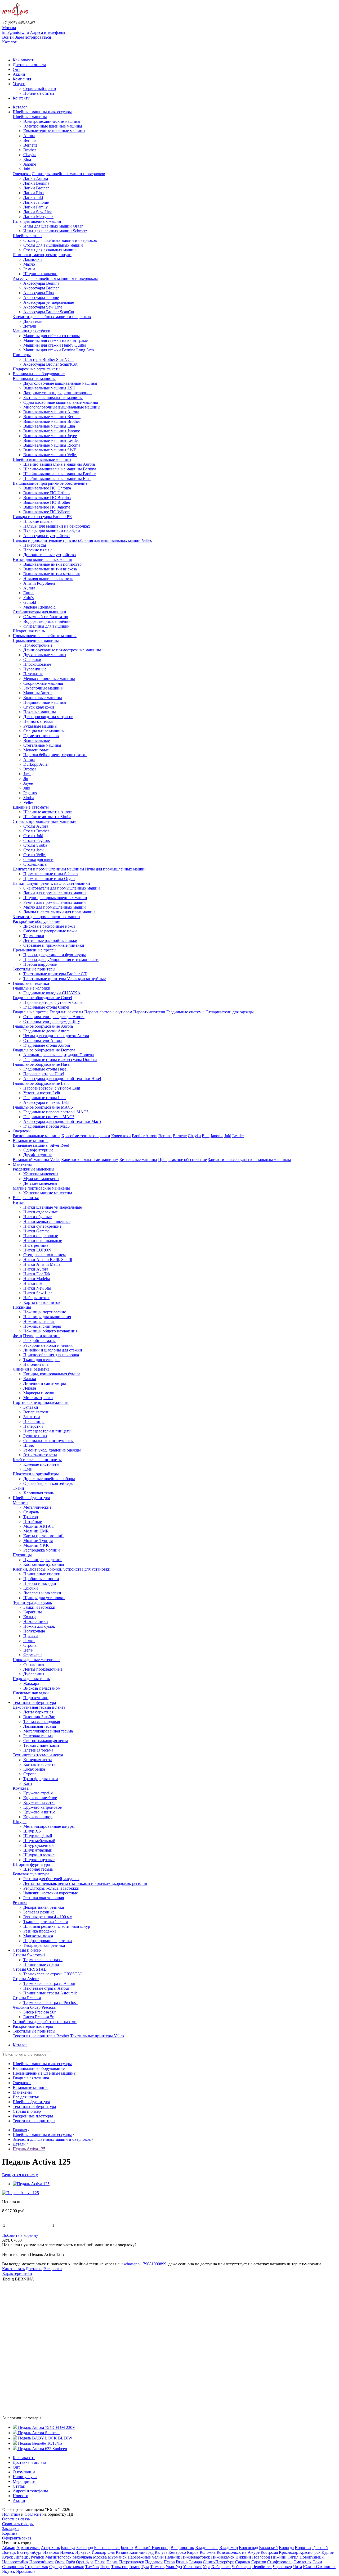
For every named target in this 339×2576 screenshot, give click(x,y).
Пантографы (35, 545)
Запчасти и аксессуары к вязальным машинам (249, 1160)
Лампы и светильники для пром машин (59, 912)
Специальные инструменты (48, 1441)
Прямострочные (38, 645)
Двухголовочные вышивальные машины (60, 383)
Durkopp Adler (36, 764)
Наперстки (33, 1426)
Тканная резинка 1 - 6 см (46, 1922)
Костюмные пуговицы (44, 1564)
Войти (8, 37)
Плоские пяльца (38, 550)
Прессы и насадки (40, 1583)
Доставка (34, 2269)
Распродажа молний (42, 1550)
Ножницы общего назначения (50, 1331)
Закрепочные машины (43, 688)
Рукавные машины (40, 726)
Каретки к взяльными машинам (90, 1160)
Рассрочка (53, 2269)
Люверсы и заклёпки (42, 1593)
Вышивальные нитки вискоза (50, 569)
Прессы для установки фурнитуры (55, 955)
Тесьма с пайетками (41, 1745)
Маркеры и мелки (39, 1393)
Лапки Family (35, 207)
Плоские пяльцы (38, 521)
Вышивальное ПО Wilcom (47, 512)
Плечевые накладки (31, 1693)
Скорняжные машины (43, 683)
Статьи (19, 2486)
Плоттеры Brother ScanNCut (48, 359)
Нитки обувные (37, 1217)
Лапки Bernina (36, 183)
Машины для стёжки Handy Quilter (55, 345)
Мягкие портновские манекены (41, 1188)
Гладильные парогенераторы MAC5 (56, 1112)
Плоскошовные (37, 664)
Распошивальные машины (37, 1136)
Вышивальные (37, 740)
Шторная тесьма (38, 1869)
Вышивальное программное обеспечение (50, 483)
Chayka (30, 155)
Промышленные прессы (35, 950)
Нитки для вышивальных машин (43, 559)
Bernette (30, 145)
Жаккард (31, 1683)
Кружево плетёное (40, 1798)
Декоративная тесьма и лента (39, 1707)
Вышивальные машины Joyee (50, 436)
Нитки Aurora (36, 1269)
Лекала (30, 1388)
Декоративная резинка (44, 1907)
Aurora (29, 136)
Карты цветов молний (43, 1536)
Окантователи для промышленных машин (62, 888)
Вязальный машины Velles (36, 1160)
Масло (29, 264)
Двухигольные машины (45, 655)
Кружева (21, 1788)
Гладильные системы (185, 1012)
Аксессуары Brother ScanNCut (50, 364)
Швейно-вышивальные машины (42, 459)
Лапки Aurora (36, 178)
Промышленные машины (36, 640)
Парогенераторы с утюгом (108, 1012)
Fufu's (28, 598)
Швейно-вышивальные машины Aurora (59, 464)
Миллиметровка (38, 1398)
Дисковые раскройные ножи (49, 926)
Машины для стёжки (32, 331)
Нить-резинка (36, 1245)
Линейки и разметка (31, 1369)
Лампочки (33, 259)
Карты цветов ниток (42, 1302)
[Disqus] (169, 2348)
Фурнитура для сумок (32, 1602)
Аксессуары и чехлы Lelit (46, 1102)
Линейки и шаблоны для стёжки (53, 1350)
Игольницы (34, 1421)
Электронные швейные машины (53, 126)
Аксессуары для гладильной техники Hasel (62, 1079)
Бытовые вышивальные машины (53, 398)
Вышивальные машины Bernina (52, 417)
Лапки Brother (36, 188)
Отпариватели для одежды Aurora (54, 1017)
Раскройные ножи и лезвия (48, 1345)
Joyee (28, 783)
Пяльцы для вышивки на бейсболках (57, 526)
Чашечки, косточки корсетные (51, 1893)
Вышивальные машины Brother (52, 421)
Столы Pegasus (37, 840)
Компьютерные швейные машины (54, 131)
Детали (30, 326)
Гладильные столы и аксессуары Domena (60, 1060)
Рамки (29, 1641)
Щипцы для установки (44, 1598)
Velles (28, 802)
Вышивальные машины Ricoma (52, 445)
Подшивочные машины (45, 702)
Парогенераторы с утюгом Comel (53, 1002)
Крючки (31, 1588)
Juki (27, 169)
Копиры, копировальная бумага (52, 1374)
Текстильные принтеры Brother (41, 2036)
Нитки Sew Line (38, 1293)
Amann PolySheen (39, 583)
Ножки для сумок (39, 1626)
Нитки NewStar (37, 1288)
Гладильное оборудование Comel (42, 998)
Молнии (20, 1502)
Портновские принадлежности (41, 1402)
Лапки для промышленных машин (55, 893)
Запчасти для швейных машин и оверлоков (52, 317)
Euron (28, 593)
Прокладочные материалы (37, 1660)
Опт (16, 69)
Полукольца (34, 1631)
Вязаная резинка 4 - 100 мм (48, 1917)
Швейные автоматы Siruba (47, 817)
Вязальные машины (31, 1140)
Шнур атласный (38, 1850)
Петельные (33, 674)
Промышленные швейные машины (45, 636)
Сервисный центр (40, 89)
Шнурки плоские (39, 1855)
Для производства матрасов (48, 717)
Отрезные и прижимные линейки (54, 945)
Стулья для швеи (38, 860)
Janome (30, 164)
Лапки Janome (36, 202)
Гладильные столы (66, 1012)
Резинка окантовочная (44, 1898)
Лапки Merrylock (38, 217)
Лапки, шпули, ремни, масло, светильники (51, 883)
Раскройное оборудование (36, 921)
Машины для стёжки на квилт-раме (55, 340)
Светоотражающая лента (46, 1741)
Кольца (30, 1617)
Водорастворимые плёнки (47, 621)
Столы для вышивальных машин (53, 245)
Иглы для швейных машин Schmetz (55, 231)
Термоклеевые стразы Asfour (49, 1983)
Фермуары (33, 1655)
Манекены (22, 1164)
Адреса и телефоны (48, 32)
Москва (9, 28)
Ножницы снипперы (42, 1326)
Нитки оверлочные (41, 1236)
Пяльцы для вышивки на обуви (52, 531)
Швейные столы (28, 236)
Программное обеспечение (182, 1160)
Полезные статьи (39, 93)
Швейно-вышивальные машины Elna (57, 479)
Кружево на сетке (39, 1802)
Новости (21, 2496)
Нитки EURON (37, 1250)
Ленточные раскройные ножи (50, 940)
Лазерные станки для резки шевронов (57, 393)
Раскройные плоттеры (33, 2026)
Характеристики (17, 2273)
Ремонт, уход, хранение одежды (52, 1450)
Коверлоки (121, 1136)
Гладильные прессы (31, 1012)
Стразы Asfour (26, 1979)
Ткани (18, 1488)
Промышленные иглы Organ (49, 879)
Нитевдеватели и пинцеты (47, 1431)
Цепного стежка (38, 721)
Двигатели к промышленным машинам (48, 869)
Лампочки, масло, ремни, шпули (42, 255)
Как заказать (24, 60)
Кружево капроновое (43, 1807)
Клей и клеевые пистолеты (37, 1460)
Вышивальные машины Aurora (51, 412)
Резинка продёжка (40, 1931)
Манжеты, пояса (38, 1936)
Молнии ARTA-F (39, 1526)
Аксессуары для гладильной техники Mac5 (62, 1121)
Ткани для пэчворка (41, 1360)
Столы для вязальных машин (50, 250)
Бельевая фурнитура (31, 1874)
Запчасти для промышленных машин (46, 917)
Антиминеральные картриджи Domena (59, 1055)
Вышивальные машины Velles (50, 455)
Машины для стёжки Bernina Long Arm (59, 350)
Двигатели (33, 321)
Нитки (19, 1202)
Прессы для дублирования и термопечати (61, 960)
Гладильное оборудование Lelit (41, 1083)
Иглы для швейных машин (37, 221)
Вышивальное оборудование (39, 374)
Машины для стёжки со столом (52, 336)
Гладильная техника (31, 983)
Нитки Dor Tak (37, 1274)
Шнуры (20, 1822)
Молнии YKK (36, 1545)
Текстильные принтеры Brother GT (55, 974)
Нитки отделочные (41, 1212)
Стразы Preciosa (27, 1998)
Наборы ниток (36, 1298)
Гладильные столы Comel (46, 1007)
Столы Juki (33, 836)
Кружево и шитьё (39, 1812)
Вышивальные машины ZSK (49, 388)
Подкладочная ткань (31, 1679)
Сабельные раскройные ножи (50, 931)
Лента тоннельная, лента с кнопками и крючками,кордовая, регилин (85, 1883)
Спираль (31, 1512)
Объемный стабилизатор (46, 617)
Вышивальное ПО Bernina (47, 498)
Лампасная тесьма (40, 1726)
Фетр (17, 1336)
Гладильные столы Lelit (44, 1098)
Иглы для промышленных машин (115, 869)
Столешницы (35, 864)
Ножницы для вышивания (47, 1317)
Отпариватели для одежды (230, 1012)
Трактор (31, 1517)
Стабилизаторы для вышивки (39, 612)
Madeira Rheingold (39, 607)
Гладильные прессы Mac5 (46, 1126)
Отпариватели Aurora (43, 1040)
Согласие (33, 2514)
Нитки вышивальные (43, 1241)
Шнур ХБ (32, 1831)
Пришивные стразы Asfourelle (50, 1993)
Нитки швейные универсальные (53, 1207)
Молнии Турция (38, 1541)
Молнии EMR (36, 1531)
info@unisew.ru (15, 32)
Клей (28, 1469)
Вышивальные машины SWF (50, 450)
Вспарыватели (36, 1412)
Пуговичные (35, 669)
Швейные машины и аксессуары (42, 112)
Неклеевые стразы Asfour (46, 1988)
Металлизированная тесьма (48, 1731)
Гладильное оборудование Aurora (43, 1026)
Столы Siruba (35, 845)
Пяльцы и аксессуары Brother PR (42, 517)
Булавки (31, 1407)
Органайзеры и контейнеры (48, 1483)
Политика (11, 2514)
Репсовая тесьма (38, 1736)
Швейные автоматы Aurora (48, 812)
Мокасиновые (36, 750)
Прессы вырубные (40, 964)
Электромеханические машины (52, 121)
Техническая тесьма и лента (38, 1755)
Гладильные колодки (32, 988)
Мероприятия (25, 2481)
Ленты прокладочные (43, 1669)
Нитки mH (33, 1283)
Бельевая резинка (39, 1912)
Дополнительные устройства (50, 555)
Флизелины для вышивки (46, 626)
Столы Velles (35, 855)
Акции (19, 74)
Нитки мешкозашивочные (47, 1221)
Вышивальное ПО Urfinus (47, 493)
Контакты (22, 98)
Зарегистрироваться (33, 37)
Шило (29, 1445)
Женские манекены (41, 1174)
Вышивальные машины (34, 378)
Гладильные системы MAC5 (49, 1117)
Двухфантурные (38, 1155)
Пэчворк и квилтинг (42, 1336)
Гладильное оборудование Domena (44, 1050)
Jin (26, 779)
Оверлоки (22, 174)
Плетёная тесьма (38, 1750)
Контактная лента (39, 1764)
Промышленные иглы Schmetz (51, 874)
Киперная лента (38, 1760)
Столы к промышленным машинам (45, 821)
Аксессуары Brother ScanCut (49, 312)
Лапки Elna (34, 193)
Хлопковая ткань (39, 1493)
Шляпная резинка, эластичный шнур (57, 1926)
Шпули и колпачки (40, 274)
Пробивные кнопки (41, 1579)
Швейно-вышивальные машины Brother (59, 474)
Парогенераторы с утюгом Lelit (52, 1088)
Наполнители (36, 1364)
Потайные (33, 1521)
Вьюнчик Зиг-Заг (39, 1717)
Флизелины (34, 1664)
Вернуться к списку (20, 2175)
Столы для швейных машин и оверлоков (60, 240)
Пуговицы (22, 1555)
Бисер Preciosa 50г (40, 2012)
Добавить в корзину (20, 2235)
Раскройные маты (39, 1341)
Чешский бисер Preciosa (34, 2007)
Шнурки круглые (39, 1860)
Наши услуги (25, 2477)
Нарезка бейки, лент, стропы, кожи (55, 755)
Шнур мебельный (39, 1841)
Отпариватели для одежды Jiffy (52, 1021)
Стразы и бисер (27, 1950)
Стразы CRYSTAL (30, 1969)
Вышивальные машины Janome (52, 431)
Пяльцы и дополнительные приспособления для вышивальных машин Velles (82, 540)
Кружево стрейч (38, 1793)
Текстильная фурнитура (34, 1702)
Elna (27, 159)
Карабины (33, 1612)
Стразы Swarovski (29, 1955)
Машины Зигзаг (38, 693)
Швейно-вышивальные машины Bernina (60, 469)
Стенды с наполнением (44, 1255)
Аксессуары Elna (39, 293)
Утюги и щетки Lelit (42, 1093)
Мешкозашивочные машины (49, 679)
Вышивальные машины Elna (49, 426)
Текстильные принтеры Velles (97, 2036)
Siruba (29, 798)
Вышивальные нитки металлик (52, 574)
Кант (28, 1783)
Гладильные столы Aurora (47, 1045)
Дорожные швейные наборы (49, 1479)
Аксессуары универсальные (49, 302)
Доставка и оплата (29, 65)
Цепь (28, 1650)
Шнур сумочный (39, 1845)
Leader (238, 1136)
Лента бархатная (38, 1712)
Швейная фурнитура (31, 1498)
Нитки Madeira (37, 1279)
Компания (22, 79)
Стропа (30, 1645)
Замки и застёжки (39, 1607)
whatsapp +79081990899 (145, 2264)
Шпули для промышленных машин (55, 898)
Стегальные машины (42, 745)
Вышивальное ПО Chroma (47, 488)
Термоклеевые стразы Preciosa (50, 2003)
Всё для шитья (26, 1198)
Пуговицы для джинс (43, 1560)
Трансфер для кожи (41, 1779)
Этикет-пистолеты (40, 1455)
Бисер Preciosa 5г (39, 2017)
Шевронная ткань (29, 631)
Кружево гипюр (38, 1817)
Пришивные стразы (41, 1964)
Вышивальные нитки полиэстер (52, 564)
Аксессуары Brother (41, 288)
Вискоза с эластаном (42, 1688)
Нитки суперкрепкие (42, 1226)
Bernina (30, 140)
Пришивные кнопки (42, 1574)
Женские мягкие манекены (48, 1193)
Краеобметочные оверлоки (86, 1136)
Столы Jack (34, 850)
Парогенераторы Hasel (44, 1074)
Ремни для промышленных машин (55, 902)
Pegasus (30, 793)
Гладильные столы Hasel (45, 1069)
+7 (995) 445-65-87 (19, 23)
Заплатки (32, 1417)
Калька (30, 1379)
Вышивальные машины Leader (51, 440)
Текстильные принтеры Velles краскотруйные (64, 979)
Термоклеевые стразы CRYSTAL (53, 1974)
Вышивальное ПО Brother (47, 502)
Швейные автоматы (31, 807)
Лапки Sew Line (38, 212)
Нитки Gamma (36, 1231)
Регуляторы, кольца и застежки (51, 1888)
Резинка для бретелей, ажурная (51, 1879)
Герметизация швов (41, 736)
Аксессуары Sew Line (43, 307)
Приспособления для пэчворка (51, 1355)
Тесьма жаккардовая (42, 1722)
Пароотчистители (149, 1012)
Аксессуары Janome (41, 298)
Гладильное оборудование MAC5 (43, 1107)
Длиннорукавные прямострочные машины (62, 650)
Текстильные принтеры (34, 969)
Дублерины (34, 1674)
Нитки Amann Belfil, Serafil (48, 1260)
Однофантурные (38, 1150)
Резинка (20, 1902)
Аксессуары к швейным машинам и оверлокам (55, 278)
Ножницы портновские (45, 1312)
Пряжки (31, 1636)
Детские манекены (40, 1183)
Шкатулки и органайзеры (36, 1474)
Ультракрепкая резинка (44, 1945)
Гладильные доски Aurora (46, 1031)
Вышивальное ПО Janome (47, 507)
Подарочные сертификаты (37, 369)
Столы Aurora (36, 826)
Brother (30, 150)
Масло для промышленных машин (55, 907)
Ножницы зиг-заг (39, 1321)
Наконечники (36, 1622)
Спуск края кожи (39, 707)
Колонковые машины (43, 698)
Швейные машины (30, 117)
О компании (24, 2472)
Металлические (37, 1507)
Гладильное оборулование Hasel (42, 1064)
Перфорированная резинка (48, 1941)
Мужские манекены (41, 1179)
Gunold (30, 602)
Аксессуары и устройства (46, 536)
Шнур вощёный (38, 1836)
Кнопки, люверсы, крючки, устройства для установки (62, 1569)
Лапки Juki (33, 198)
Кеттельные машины (138, 1160)
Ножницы (22, 1307)
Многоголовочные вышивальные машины (62, 407)
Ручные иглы (35, 1436)
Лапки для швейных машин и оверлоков (68, 174)
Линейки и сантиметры (45, 1383)
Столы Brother (36, 831)
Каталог (9, 42)
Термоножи (34, 936)
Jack (27, 774)
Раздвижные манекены (34, 1169)
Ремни (29, 269)
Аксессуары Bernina (41, 283)
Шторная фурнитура (31, 1864)
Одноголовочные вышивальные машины (61, 402)
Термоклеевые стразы (43, 1960)
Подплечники (36, 1698)
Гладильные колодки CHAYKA (52, 993)
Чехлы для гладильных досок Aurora (56, 1036)
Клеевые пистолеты (41, 1464)
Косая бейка (34, 1769)
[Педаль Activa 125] (31, 2184)
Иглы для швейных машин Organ (53, 226)
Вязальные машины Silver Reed (41, 1145)
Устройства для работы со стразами (45, 2022)
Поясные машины (40, 712)
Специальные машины (44, 731)
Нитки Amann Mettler (43, 1264)
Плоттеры (22, 355)
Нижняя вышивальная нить (48, 579)
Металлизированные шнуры (49, 1826)
